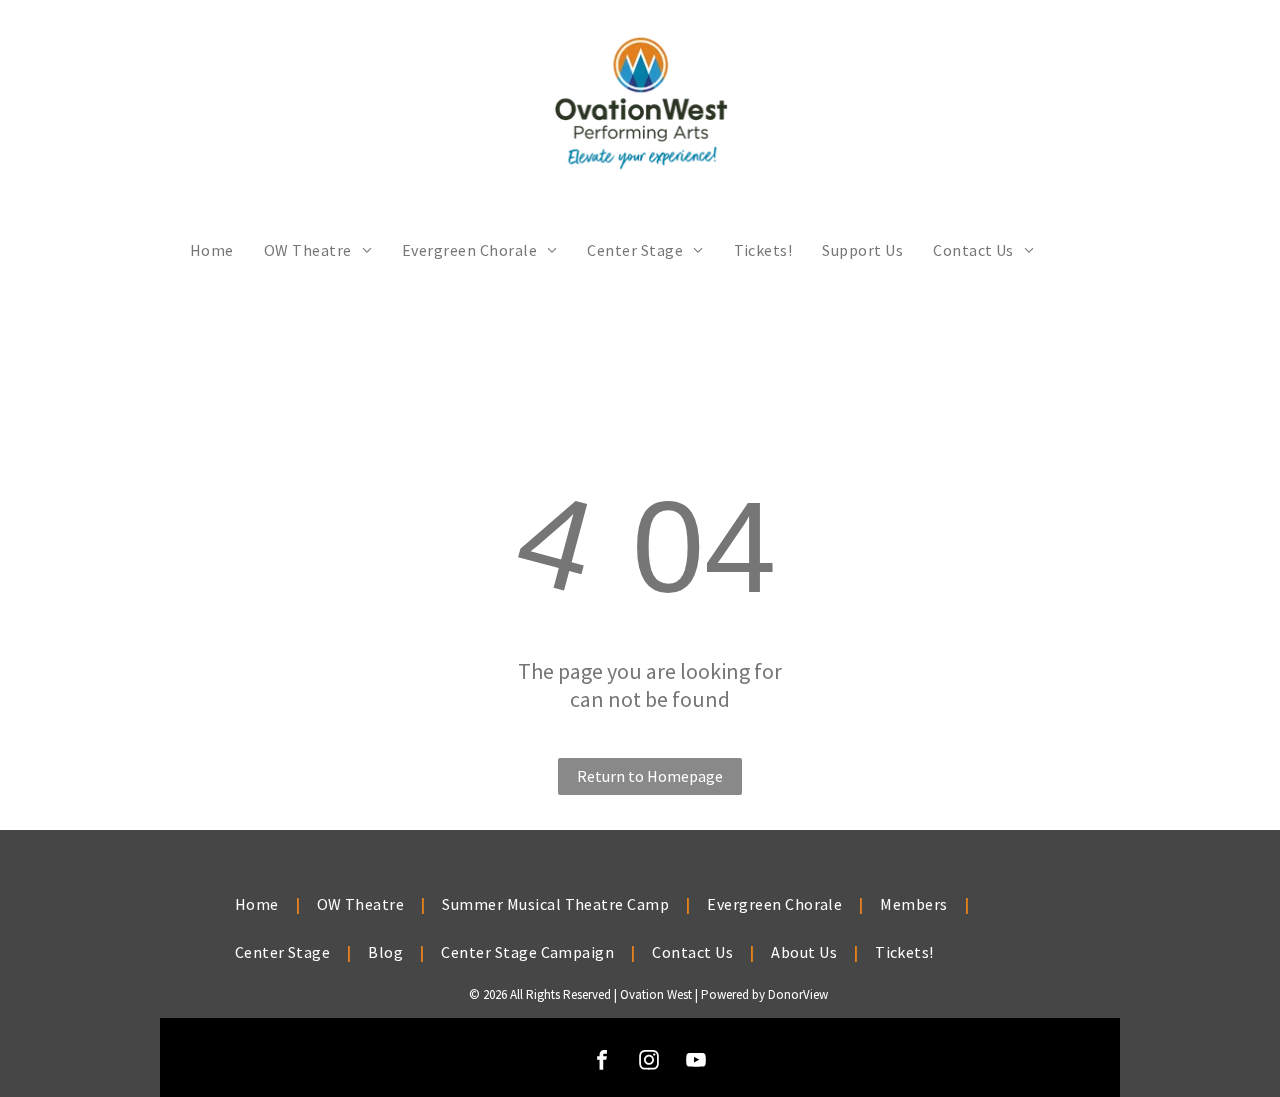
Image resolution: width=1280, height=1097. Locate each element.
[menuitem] (212, 250)
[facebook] (602, 1062)
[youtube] (696, 1062)
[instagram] (649, 1062)
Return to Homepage (650, 776)
